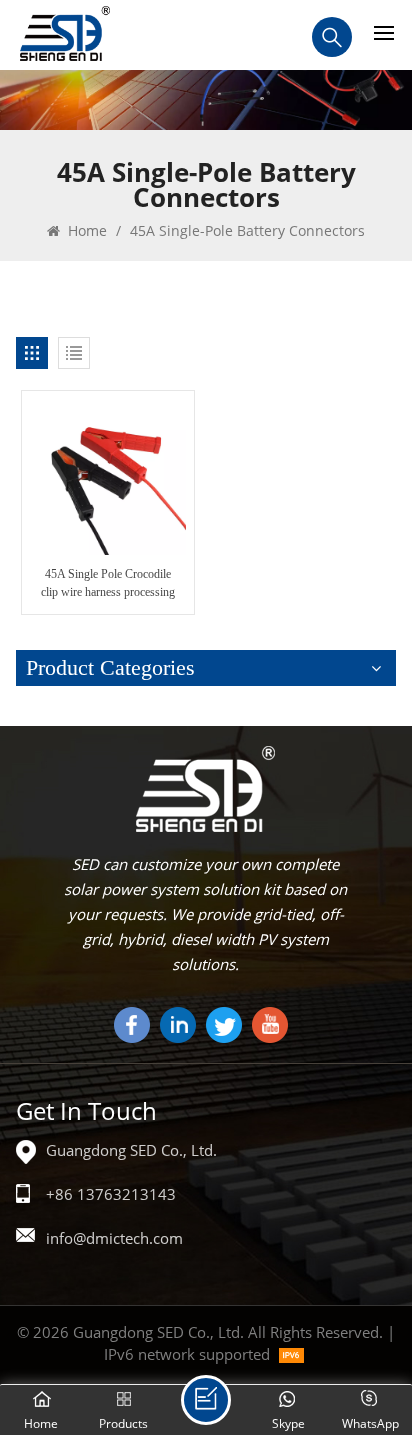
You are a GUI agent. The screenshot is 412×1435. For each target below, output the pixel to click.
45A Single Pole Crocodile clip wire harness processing (108, 583)
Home (85, 230)
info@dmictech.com (114, 1238)
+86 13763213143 (111, 1194)
